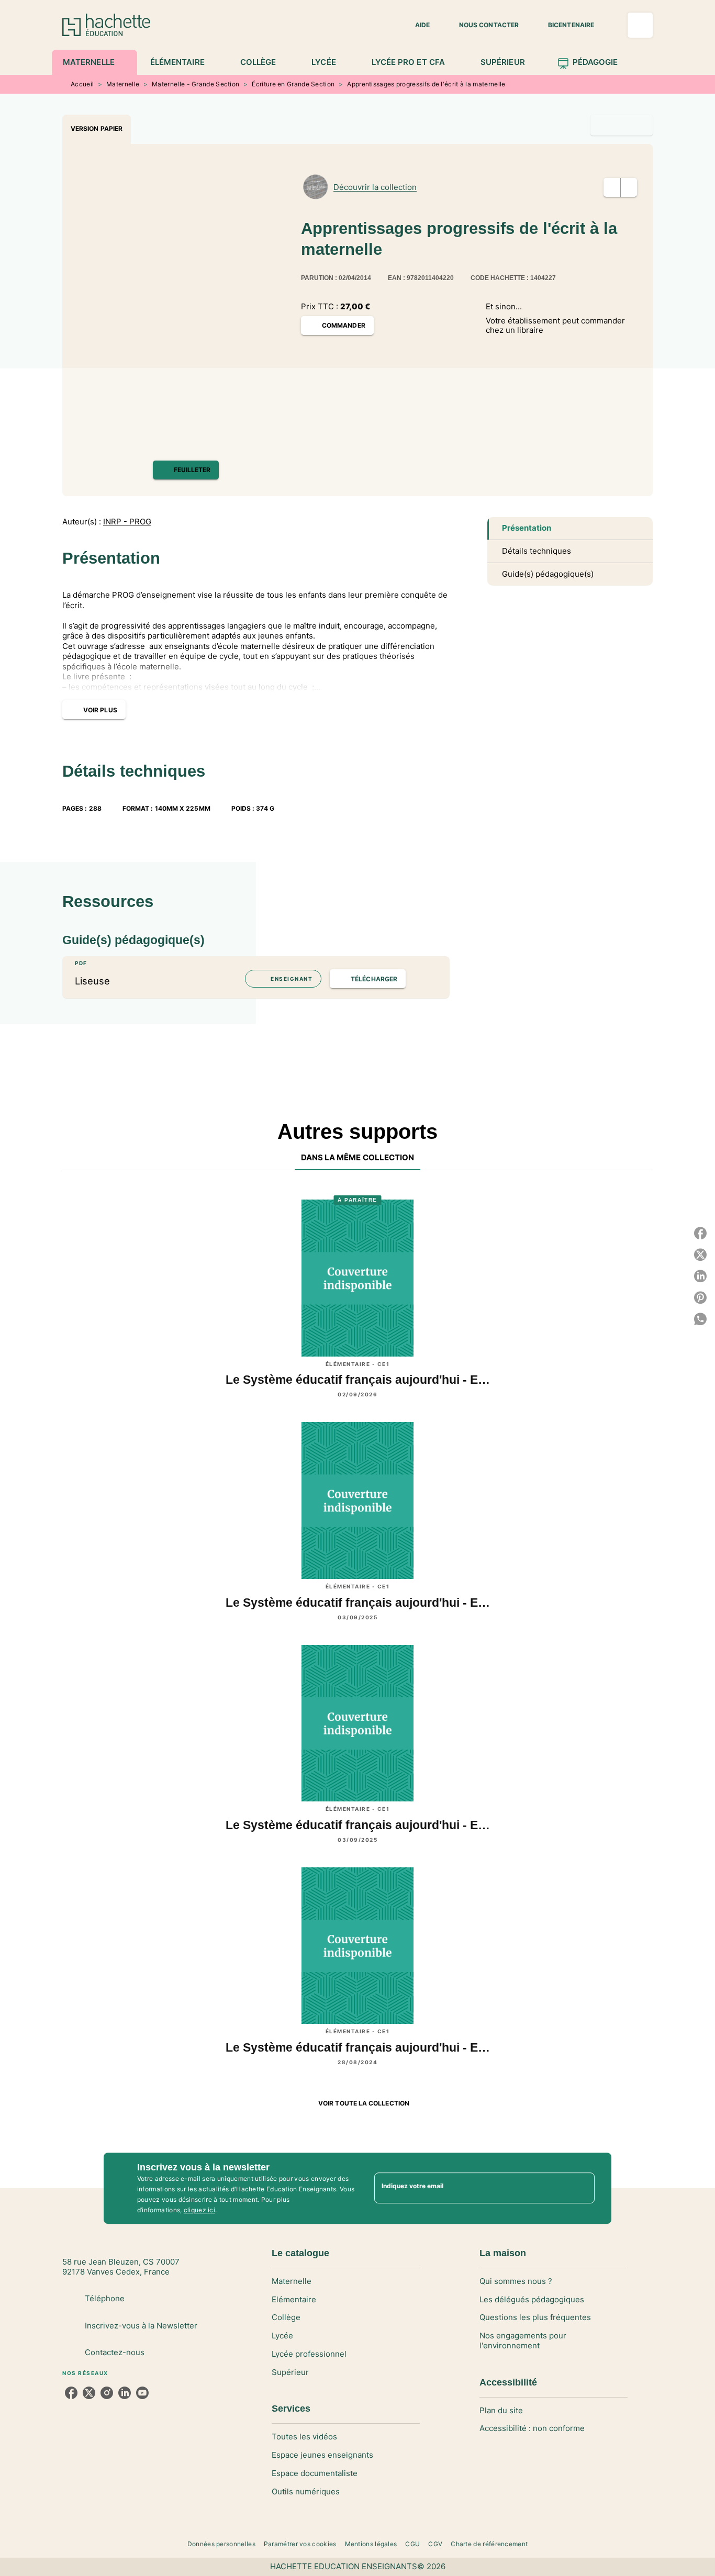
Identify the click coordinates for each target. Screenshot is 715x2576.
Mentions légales (371, 2544)
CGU (412, 2544)
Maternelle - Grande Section (195, 84)
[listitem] (71, 2393)
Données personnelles (221, 2544)
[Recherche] (640, 25)
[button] (416, 25)
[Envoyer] (582, 2188)
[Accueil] (106, 25)
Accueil (82, 84)
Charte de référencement (489, 2544)
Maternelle (123, 84)
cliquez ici (199, 2210)
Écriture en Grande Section (293, 84)
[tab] (94, 62)
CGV (435, 2544)
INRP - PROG (127, 522)
